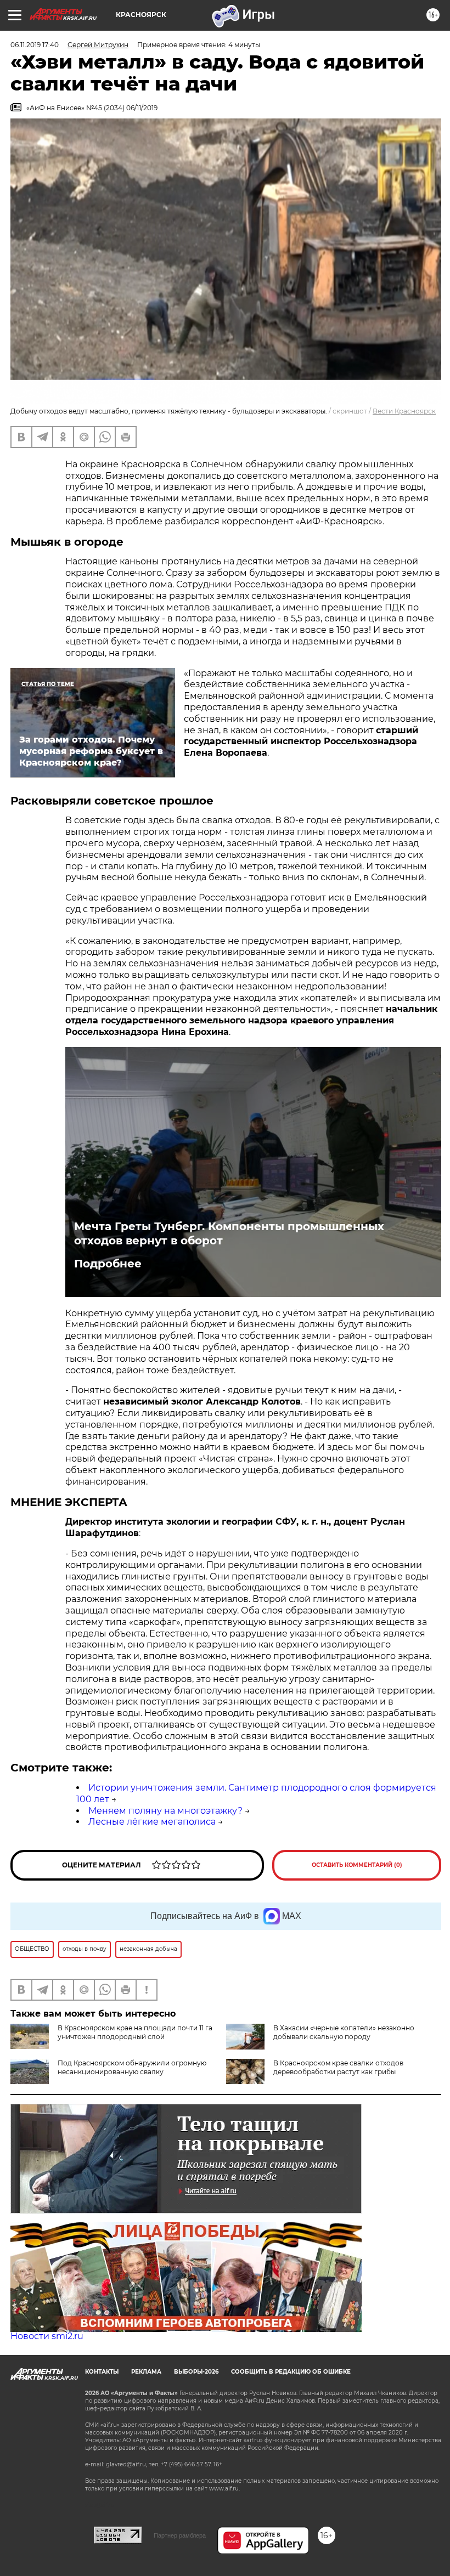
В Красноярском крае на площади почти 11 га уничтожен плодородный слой (135, 2032)
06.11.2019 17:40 (35, 45)
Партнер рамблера (180, 2535)
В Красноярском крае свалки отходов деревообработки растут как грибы (338, 2067)
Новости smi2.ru (47, 2336)
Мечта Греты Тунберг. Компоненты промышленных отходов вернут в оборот (229, 1233)
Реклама (146, 2372)
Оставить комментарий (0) (357, 1865)
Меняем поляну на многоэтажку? (165, 1811)
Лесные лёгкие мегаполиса (152, 1822)
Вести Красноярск (404, 411)
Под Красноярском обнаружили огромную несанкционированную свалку (132, 2067)
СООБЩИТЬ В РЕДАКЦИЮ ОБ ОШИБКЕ (291, 2372)
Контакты (102, 2372)
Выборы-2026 (196, 2372)
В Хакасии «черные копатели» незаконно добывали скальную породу (344, 2032)
